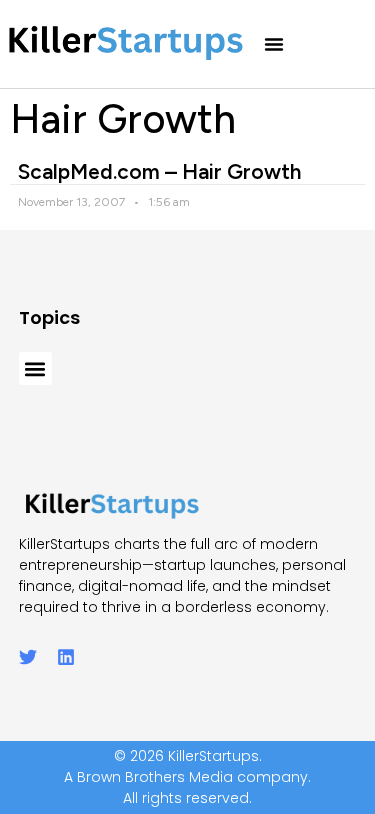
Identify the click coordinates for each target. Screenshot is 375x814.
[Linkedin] (66, 657)
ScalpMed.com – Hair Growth (159, 171)
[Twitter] (28, 657)
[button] (274, 44)
